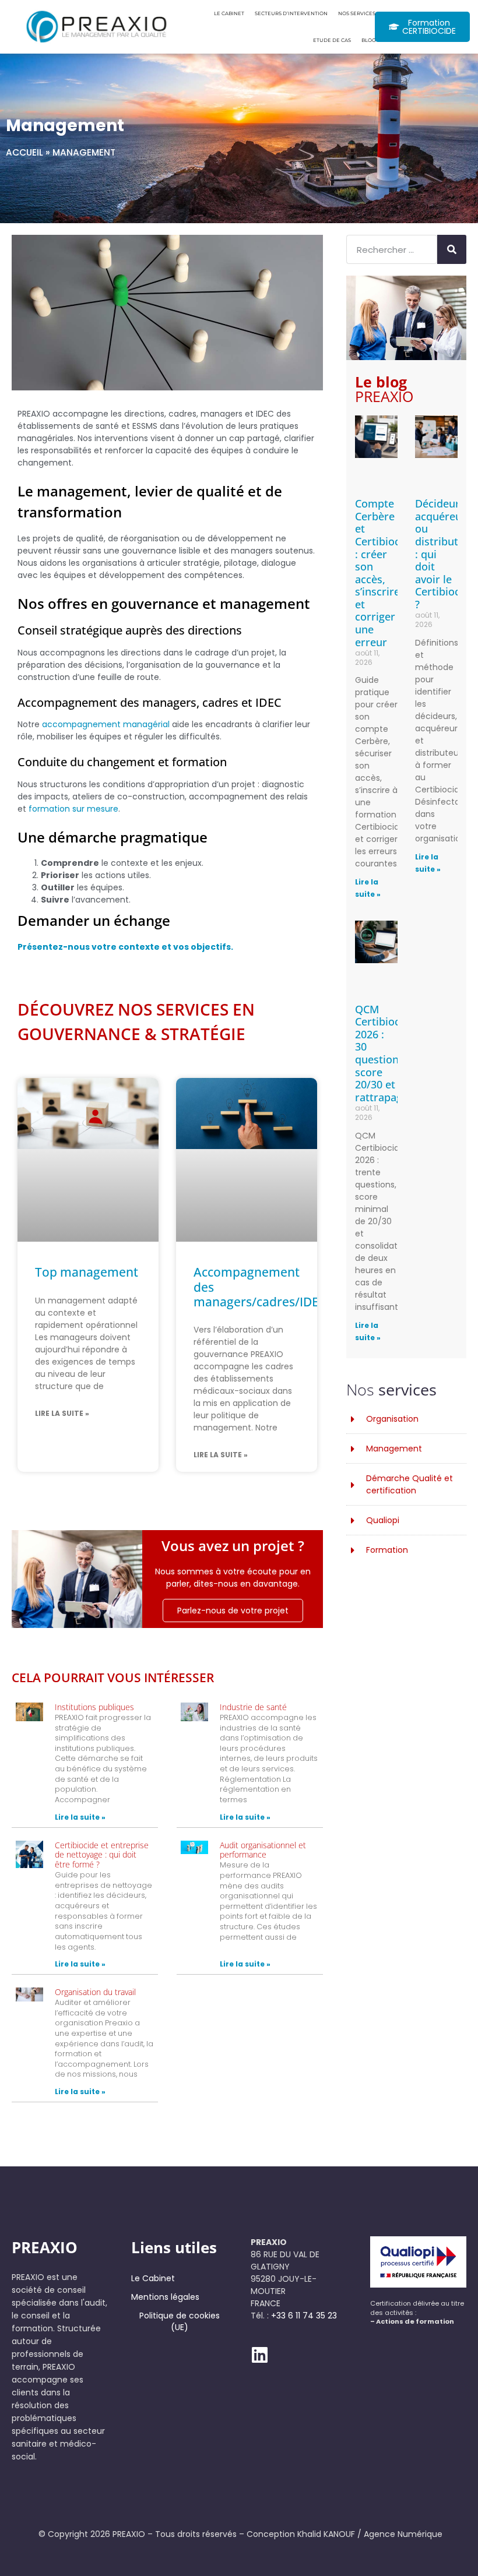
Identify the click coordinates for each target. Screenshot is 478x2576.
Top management (87, 1272)
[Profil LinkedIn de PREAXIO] (260, 2355)
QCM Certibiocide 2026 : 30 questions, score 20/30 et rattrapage (385, 1053)
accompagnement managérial (106, 724)
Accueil (24, 152)
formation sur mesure (73, 809)
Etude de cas (332, 40)
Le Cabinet (229, 13)
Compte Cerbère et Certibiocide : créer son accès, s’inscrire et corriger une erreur (385, 573)
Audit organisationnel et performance (263, 1850)
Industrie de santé (253, 1707)
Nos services (357, 13)
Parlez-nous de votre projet (233, 1611)
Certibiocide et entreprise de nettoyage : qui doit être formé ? (102, 1855)
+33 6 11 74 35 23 (304, 2316)
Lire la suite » (62, 1413)
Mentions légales (165, 2297)
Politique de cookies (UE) (180, 2321)
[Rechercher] (452, 249)
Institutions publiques (94, 1707)
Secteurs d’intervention (291, 13)
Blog (368, 40)
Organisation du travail (95, 1992)
